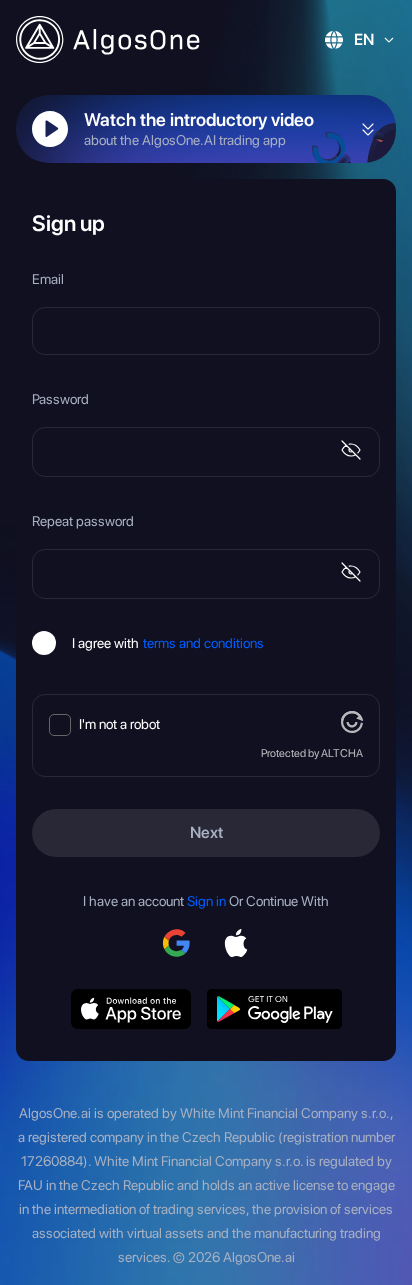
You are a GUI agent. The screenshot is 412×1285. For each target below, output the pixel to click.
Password (60, 399)
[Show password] (351, 452)
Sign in (206, 901)
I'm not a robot (119, 724)
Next (206, 832)
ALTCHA (342, 753)
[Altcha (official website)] (352, 728)
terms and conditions (203, 643)
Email (48, 279)
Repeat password (83, 521)
